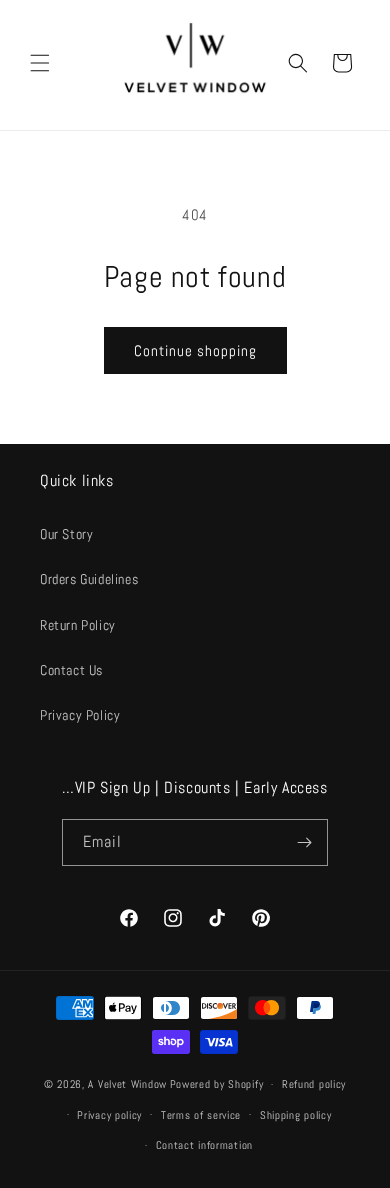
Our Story (66, 534)
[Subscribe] (305, 842)
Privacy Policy (80, 715)
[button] (40, 63)
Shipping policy (296, 1115)
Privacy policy (109, 1115)
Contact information (204, 1145)
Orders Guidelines (89, 579)
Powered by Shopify (217, 1084)
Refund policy (314, 1084)
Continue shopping (195, 350)
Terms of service (201, 1115)
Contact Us (71, 670)
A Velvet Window (127, 1084)
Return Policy (78, 625)
